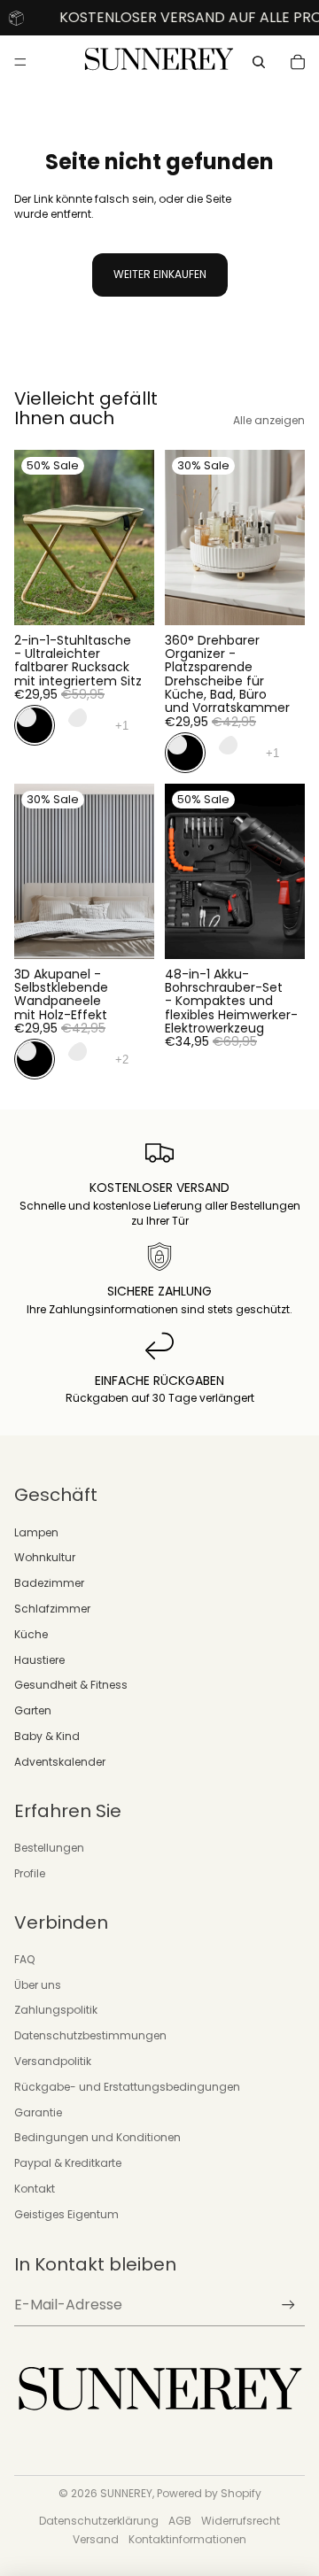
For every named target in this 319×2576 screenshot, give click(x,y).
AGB (180, 2521)
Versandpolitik (53, 2061)
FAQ (24, 1959)
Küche (31, 1634)
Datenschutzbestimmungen (90, 2035)
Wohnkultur (45, 1557)
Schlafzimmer (52, 1609)
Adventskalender (60, 1762)
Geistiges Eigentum (66, 2214)
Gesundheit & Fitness (71, 1685)
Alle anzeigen (269, 421)
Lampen (36, 1532)
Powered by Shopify (209, 2493)
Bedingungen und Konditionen (97, 2137)
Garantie (38, 2112)
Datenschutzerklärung (99, 2521)
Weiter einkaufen (160, 274)
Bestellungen (49, 1848)
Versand (96, 2539)
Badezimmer (49, 1583)
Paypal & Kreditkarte (68, 2163)
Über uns (38, 1985)
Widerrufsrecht (241, 2521)
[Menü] (20, 63)
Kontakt (35, 2189)
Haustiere (39, 1660)
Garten (33, 1710)
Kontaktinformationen (187, 2539)
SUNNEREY (126, 2493)
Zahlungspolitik (56, 2010)
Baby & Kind (47, 1736)
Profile (30, 1873)
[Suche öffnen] (259, 62)
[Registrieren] (288, 2305)
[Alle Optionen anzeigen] (122, 725)
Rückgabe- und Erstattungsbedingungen (127, 2087)
